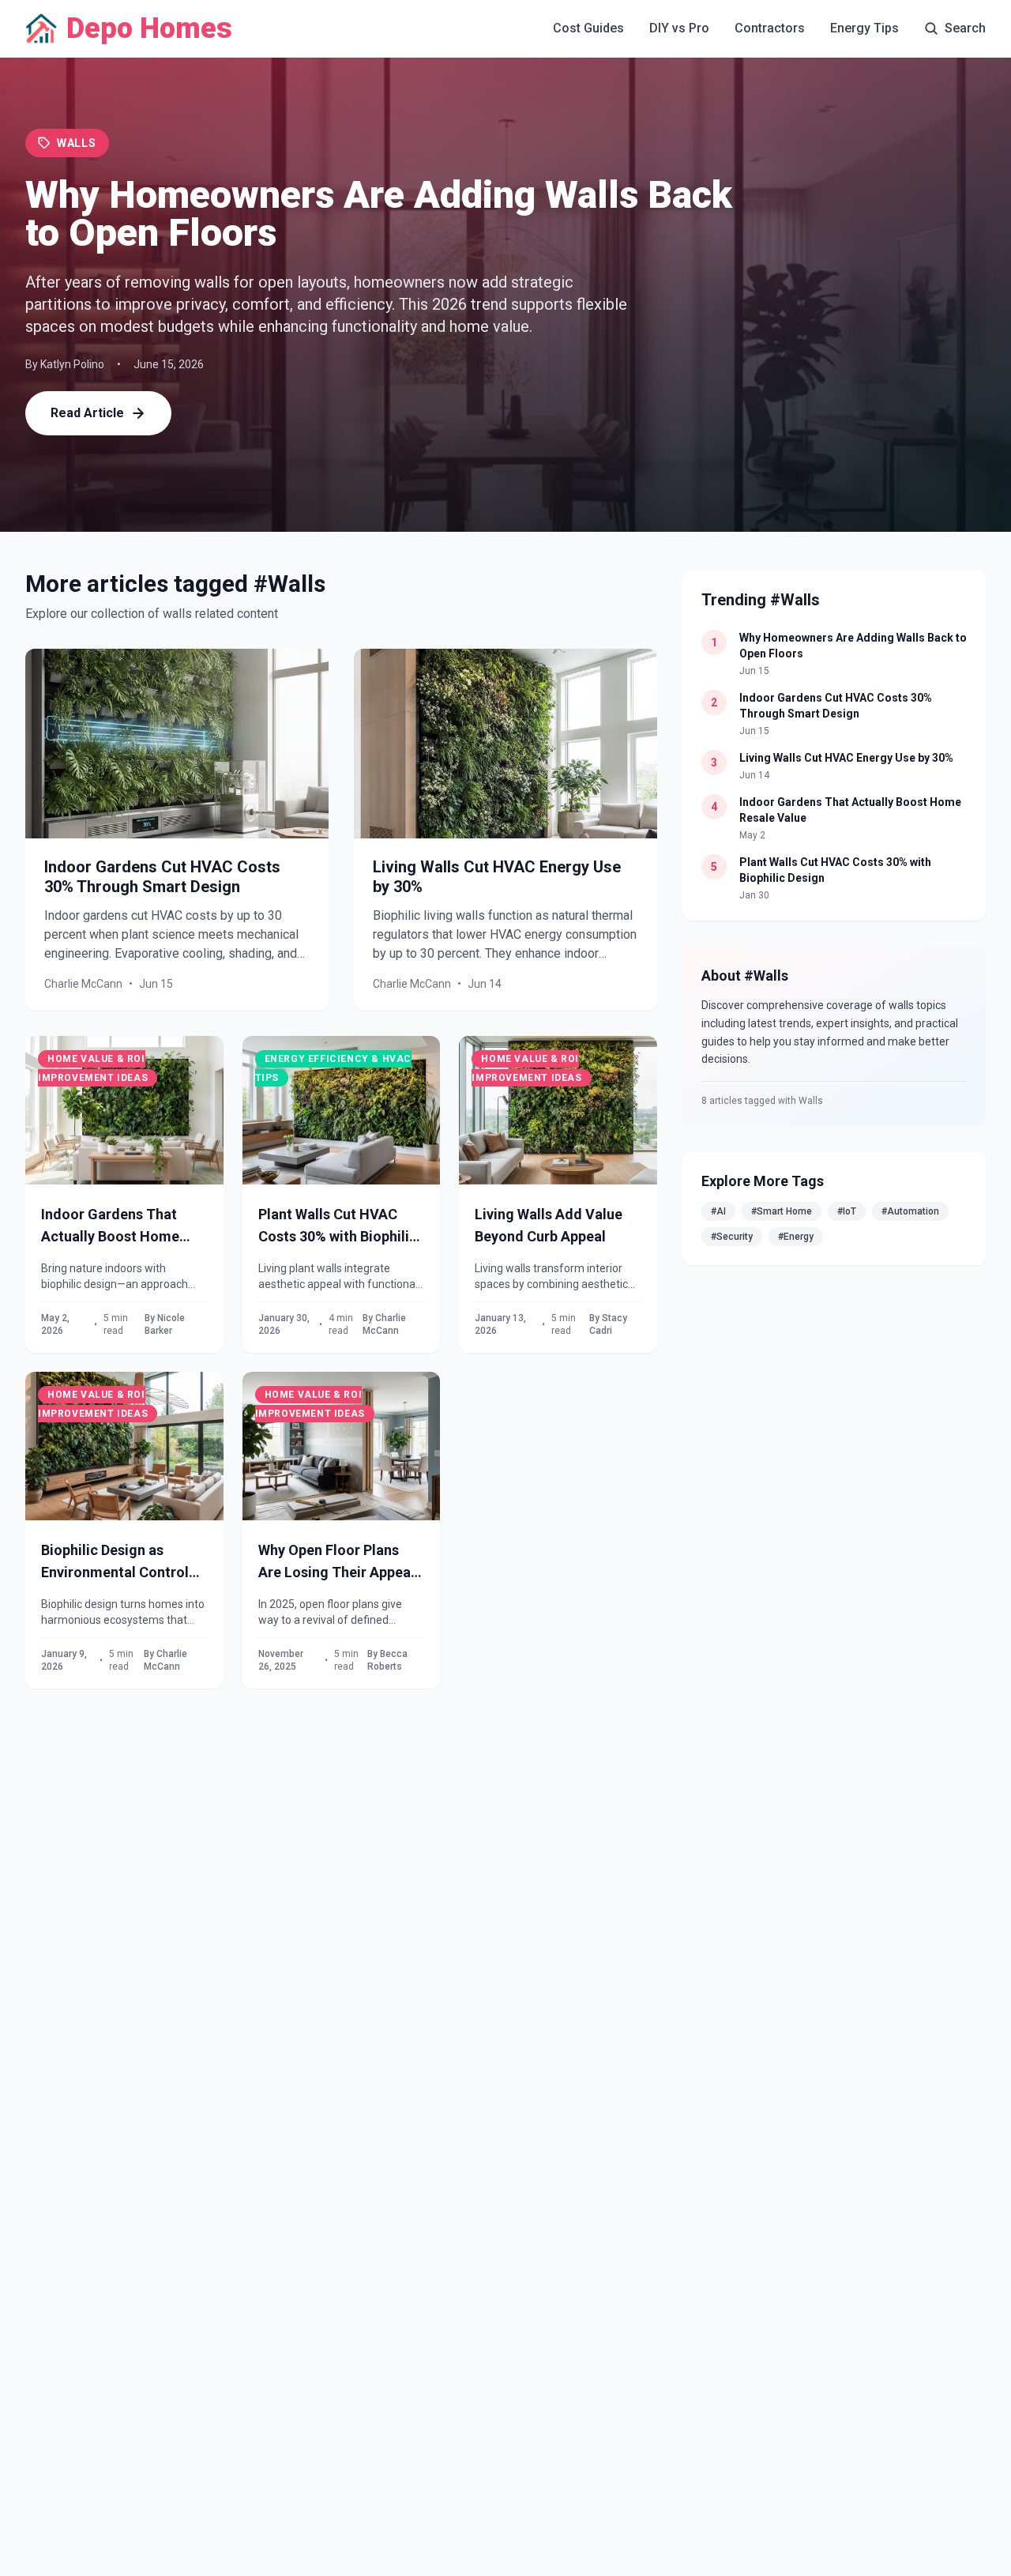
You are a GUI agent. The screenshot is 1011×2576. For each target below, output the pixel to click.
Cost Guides (588, 28)
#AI (718, 1211)
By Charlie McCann (384, 1324)
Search (965, 28)
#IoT (847, 1211)
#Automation (910, 1211)
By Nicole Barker (165, 1324)
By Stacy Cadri (608, 1324)
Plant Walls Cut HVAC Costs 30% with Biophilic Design (338, 1228)
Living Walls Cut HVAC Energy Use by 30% (846, 758)
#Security (732, 1237)
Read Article (87, 413)
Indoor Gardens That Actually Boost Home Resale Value (110, 1228)
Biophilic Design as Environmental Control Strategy (115, 1564)
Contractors (770, 28)
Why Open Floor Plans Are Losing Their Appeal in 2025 (336, 1564)
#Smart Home (782, 1211)
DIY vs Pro (679, 28)
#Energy (796, 1237)
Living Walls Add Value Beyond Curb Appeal (549, 1225)
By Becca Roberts (387, 1660)
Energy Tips (864, 28)
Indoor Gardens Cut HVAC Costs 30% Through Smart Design (162, 877)
